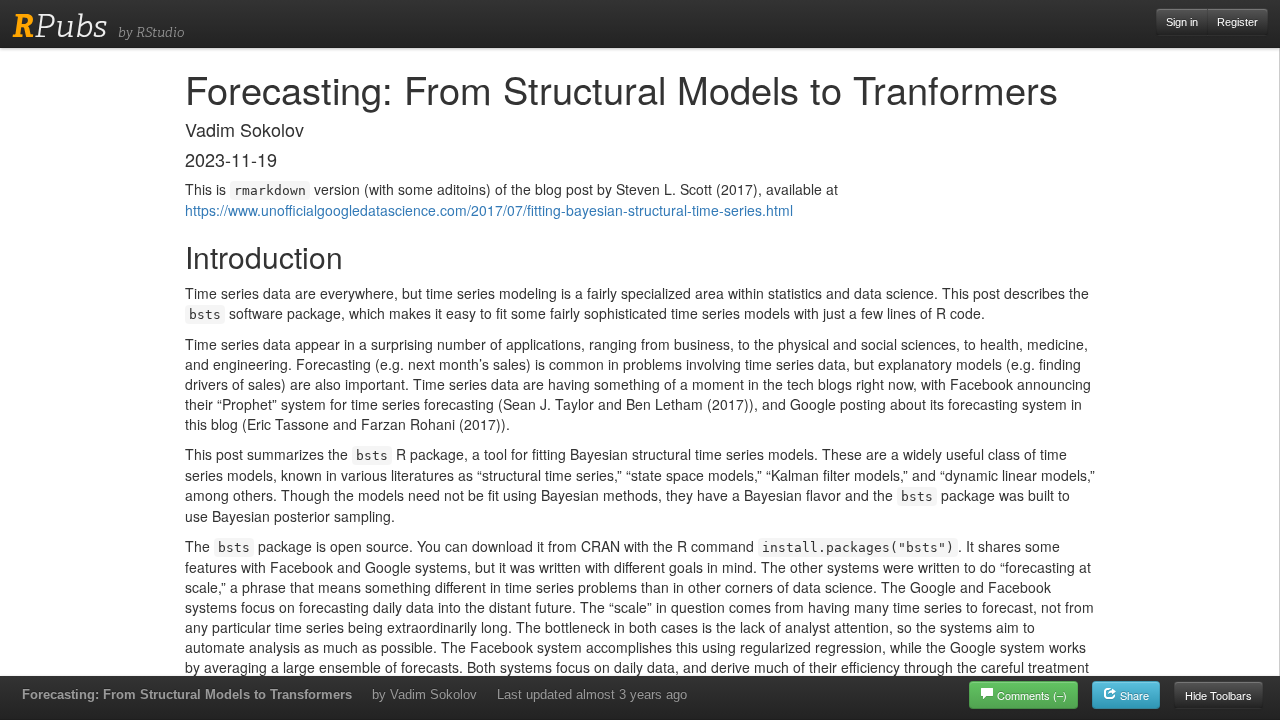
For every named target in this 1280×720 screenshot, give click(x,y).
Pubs (59, 26)
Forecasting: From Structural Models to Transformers (187, 694)
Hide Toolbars (1218, 695)
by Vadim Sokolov (424, 694)
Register (1237, 22)
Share (1133, 695)
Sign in (1182, 22)
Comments (1032, 695)
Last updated (592, 694)
